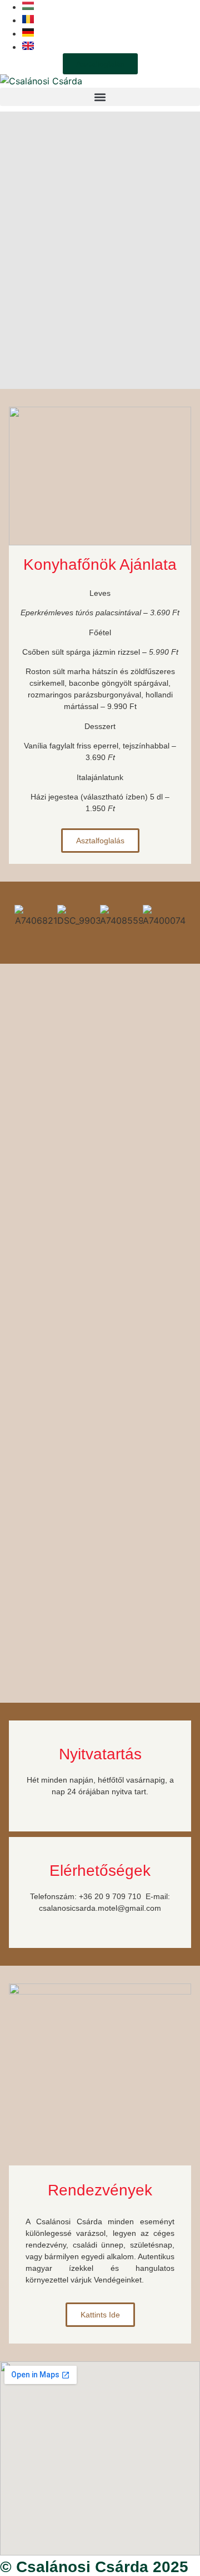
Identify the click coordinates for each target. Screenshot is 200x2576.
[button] (100, 97)
